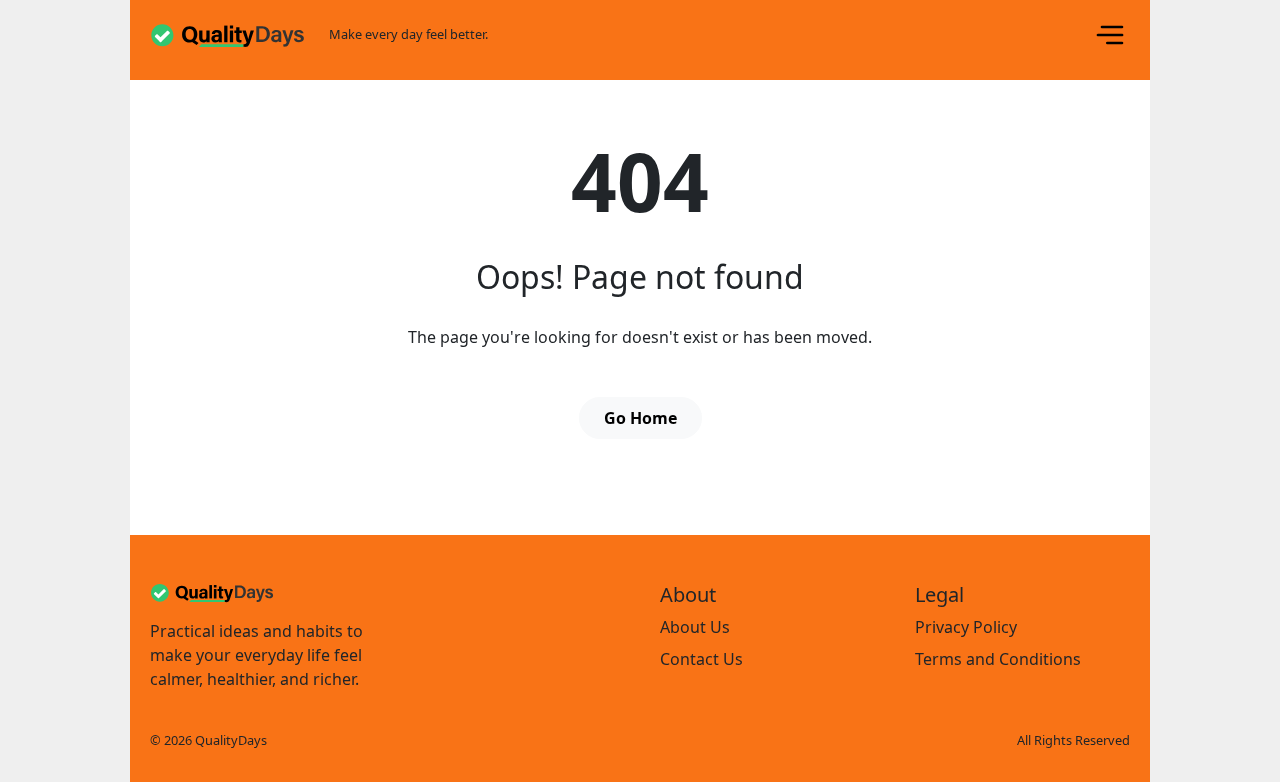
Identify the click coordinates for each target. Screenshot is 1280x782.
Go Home (640, 418)
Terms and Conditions (998, 659)
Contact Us (701, 659)
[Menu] (1110, 35)
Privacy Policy (966, 627)
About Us (695, 627)
